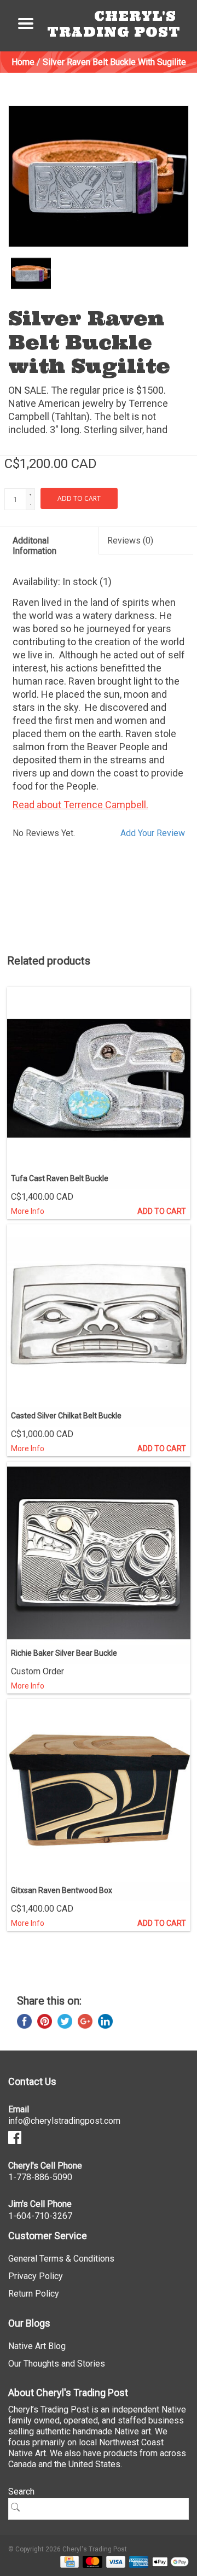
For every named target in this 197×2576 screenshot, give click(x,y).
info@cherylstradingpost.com (64, 2121)
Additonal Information (34, 546)
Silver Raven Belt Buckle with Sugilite (114, 62)
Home (23, 62)
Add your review (153, 833)
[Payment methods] (68, 2561)
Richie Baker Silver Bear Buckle (64, 1653)
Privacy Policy (36, 2276)
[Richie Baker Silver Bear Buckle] (99, 1553)
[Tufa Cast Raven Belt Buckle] (99, 1079)
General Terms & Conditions (61, 2259)
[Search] (19, 2507)
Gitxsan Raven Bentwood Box (62, 1890)
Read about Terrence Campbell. (80, 805)
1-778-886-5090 (40, 2177)
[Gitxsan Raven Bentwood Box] (99, 1791)
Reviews (130, 541)
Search (21, 2492)
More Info (28, 1211)
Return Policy (34, 2294)
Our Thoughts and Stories (57, 2364)
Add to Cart (162, 1211)
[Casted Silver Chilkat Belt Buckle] (99, 1316)
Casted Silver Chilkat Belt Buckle (66, 1416)
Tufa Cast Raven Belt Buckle (60, 1178)
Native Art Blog (37, 2346)
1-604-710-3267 (40, 2216)
